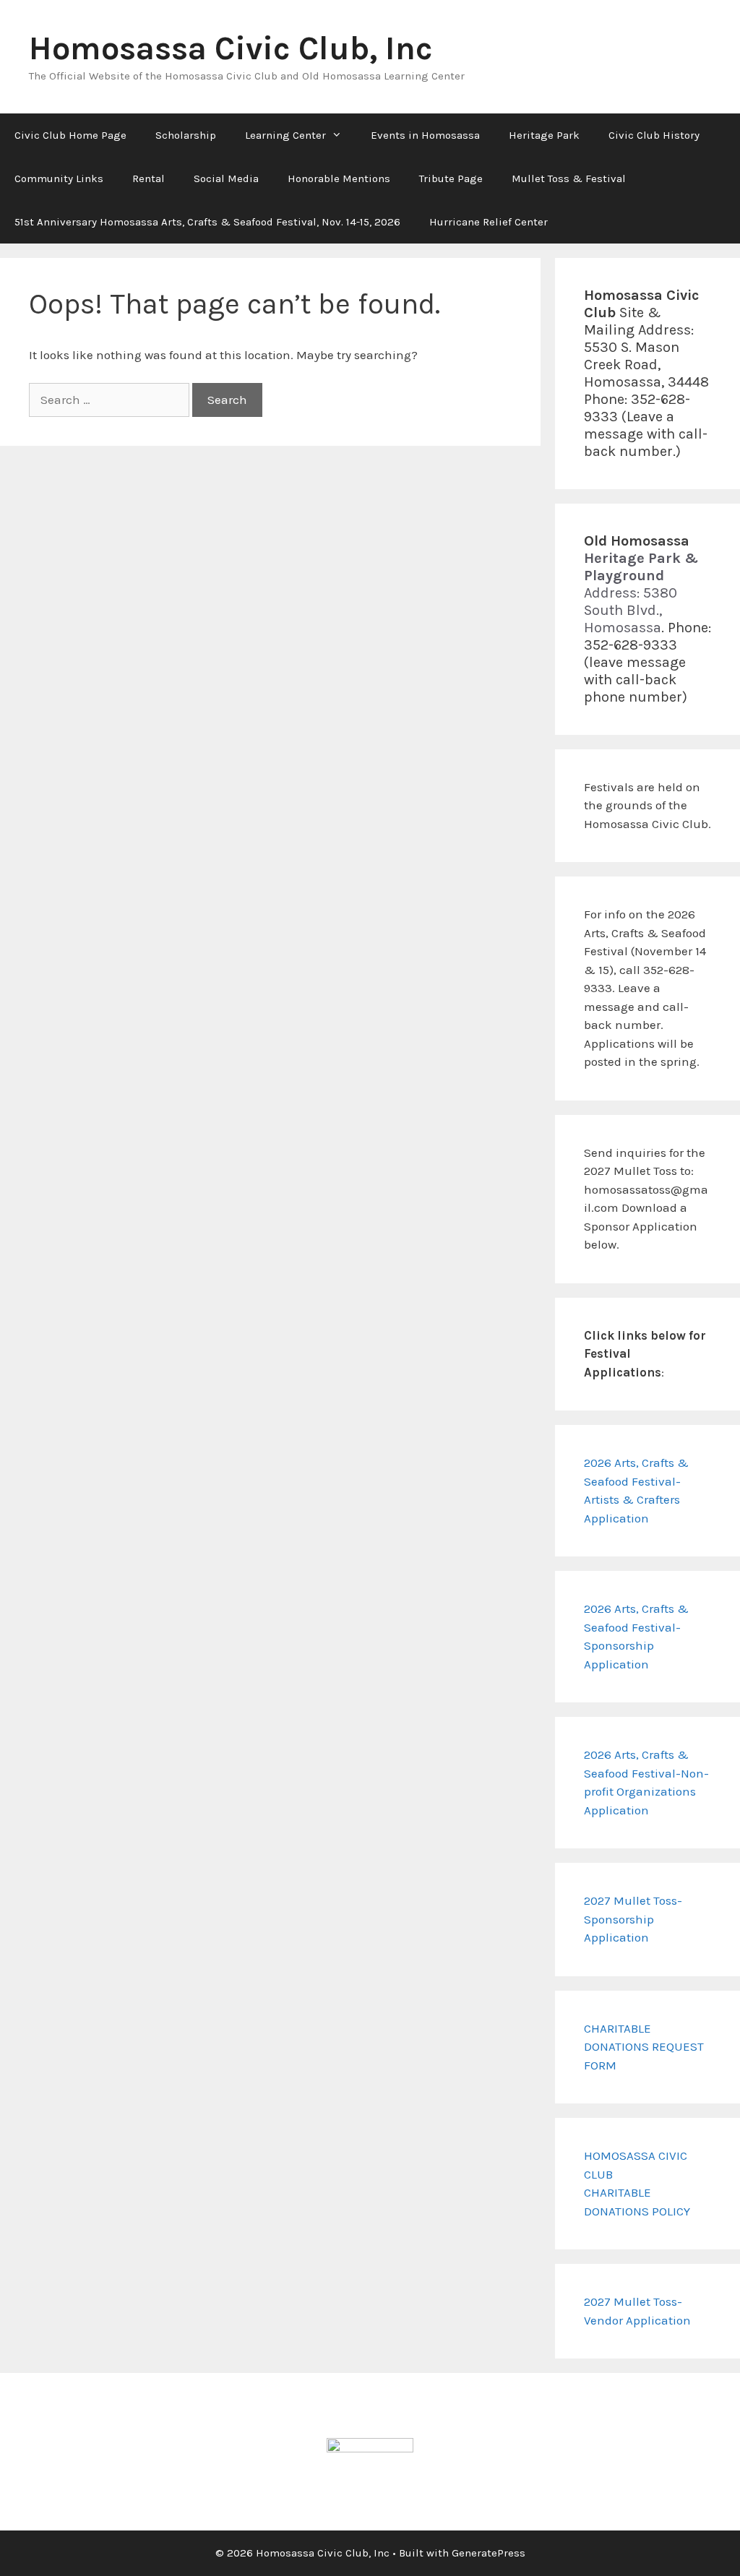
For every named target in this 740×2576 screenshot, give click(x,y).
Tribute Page (451, 178)
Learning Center (285, 135)
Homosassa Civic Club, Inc (231, 48)
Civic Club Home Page (70, 135)
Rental (149, 178)
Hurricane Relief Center (489, 222)
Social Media (226, 178)
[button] (341, 135)
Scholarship (186, 135)
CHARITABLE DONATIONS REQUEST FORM (644, 2047)
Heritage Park (544, 135)
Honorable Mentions (339, 178)
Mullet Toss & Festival (569, 178)
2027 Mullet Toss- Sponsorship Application (633, 1919)
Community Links (59, 178)
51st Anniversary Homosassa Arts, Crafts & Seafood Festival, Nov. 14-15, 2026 (207, 222)
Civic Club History (654, 135)
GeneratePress (489, 2553)
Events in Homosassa (425, 135)
